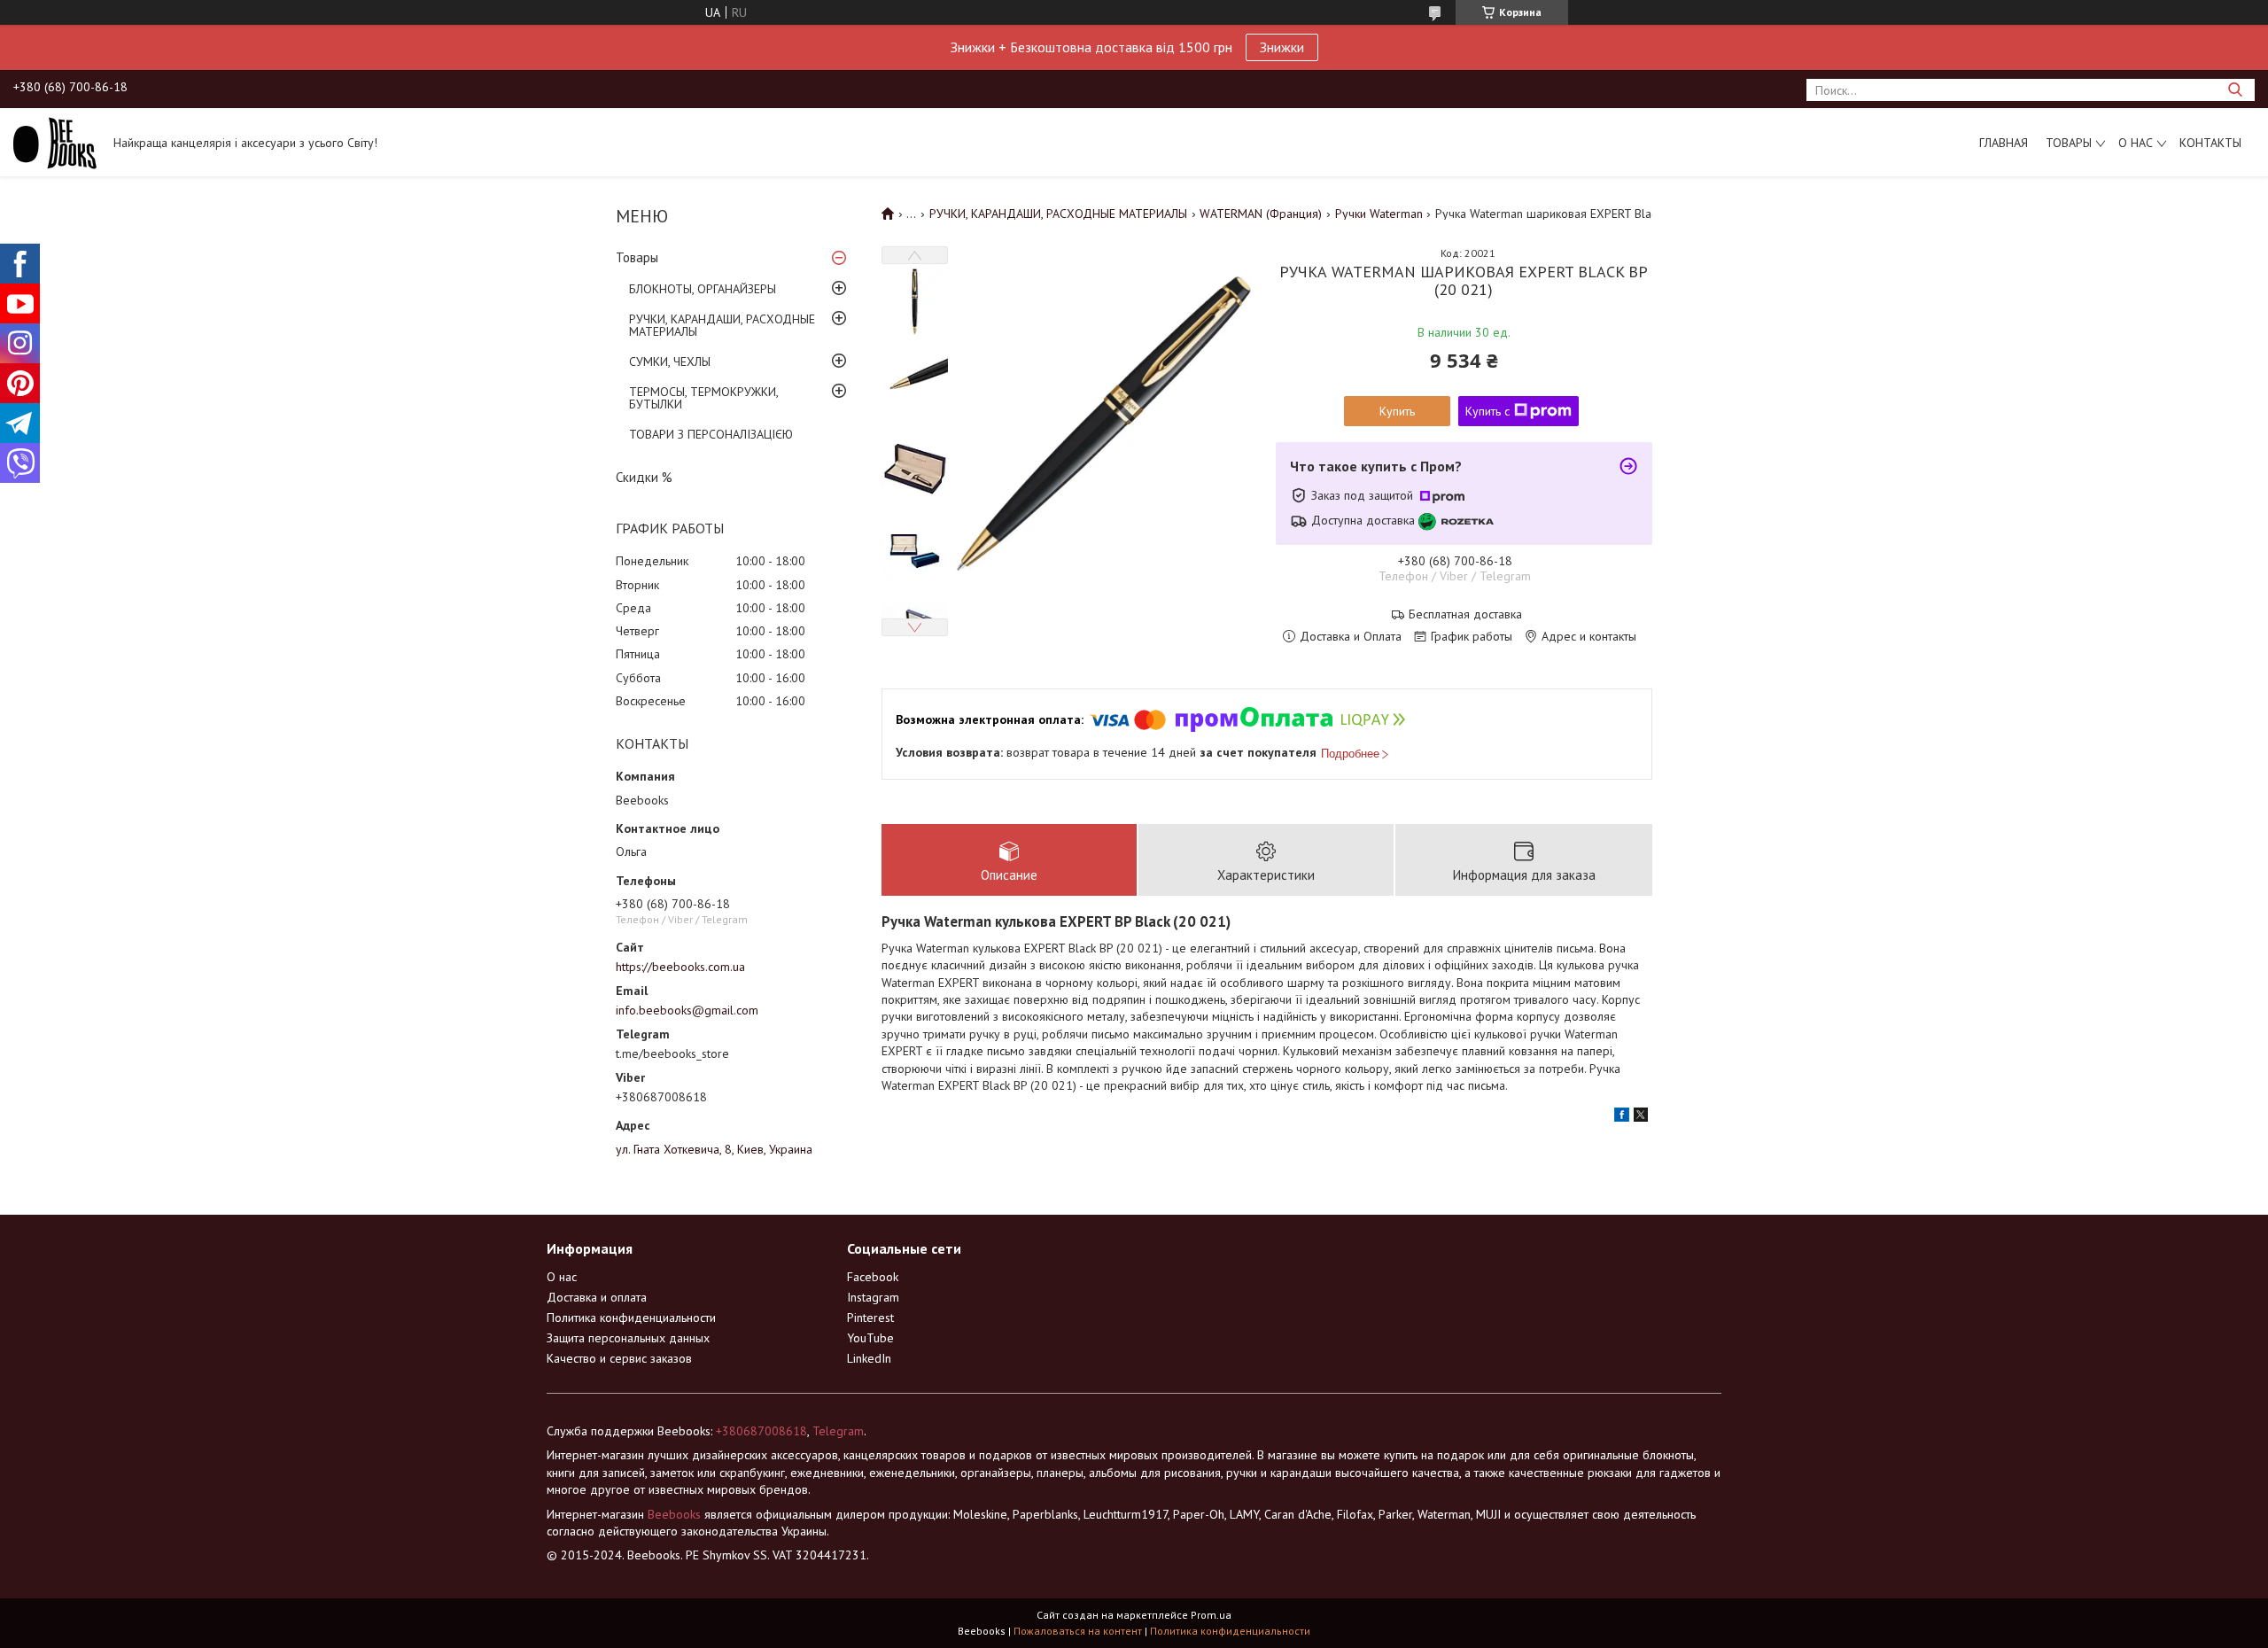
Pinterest (870, 1318)
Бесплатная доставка (1465, 614)
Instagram (873, 1297)
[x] (1641, 1117)
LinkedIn (869, 1358)
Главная (2004, 143)
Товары (2069, 143)
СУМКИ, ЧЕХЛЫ (670, 361)
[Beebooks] (55, 142)
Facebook (873, 1277)
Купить (1397, 411)
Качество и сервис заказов (619, 1358)
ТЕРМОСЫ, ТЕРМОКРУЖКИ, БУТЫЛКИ (703, 398)
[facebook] (1622, 1117)
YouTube (870, 1338)
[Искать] (2235, 90)
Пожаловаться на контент (1078, 1631)
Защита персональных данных (628, 1338)
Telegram (838, 1431)
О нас (2136, 143)
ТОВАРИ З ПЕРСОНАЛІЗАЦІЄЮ (711, 434)
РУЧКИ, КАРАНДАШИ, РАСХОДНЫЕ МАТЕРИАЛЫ (722, 325)
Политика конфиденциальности (631, 1318)
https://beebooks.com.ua (680, 967)
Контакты (2210, 143)
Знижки (1282, 47)
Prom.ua (1211, 1615)
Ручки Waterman (1379, 214)
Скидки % (644, 477)
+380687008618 (761, 1431)
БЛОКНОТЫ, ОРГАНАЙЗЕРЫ (703, 289)
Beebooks (674, 1514)
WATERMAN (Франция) (1261, 214)
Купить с (1487, 411)
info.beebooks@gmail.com (687, 1010)
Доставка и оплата (597, 1297)
